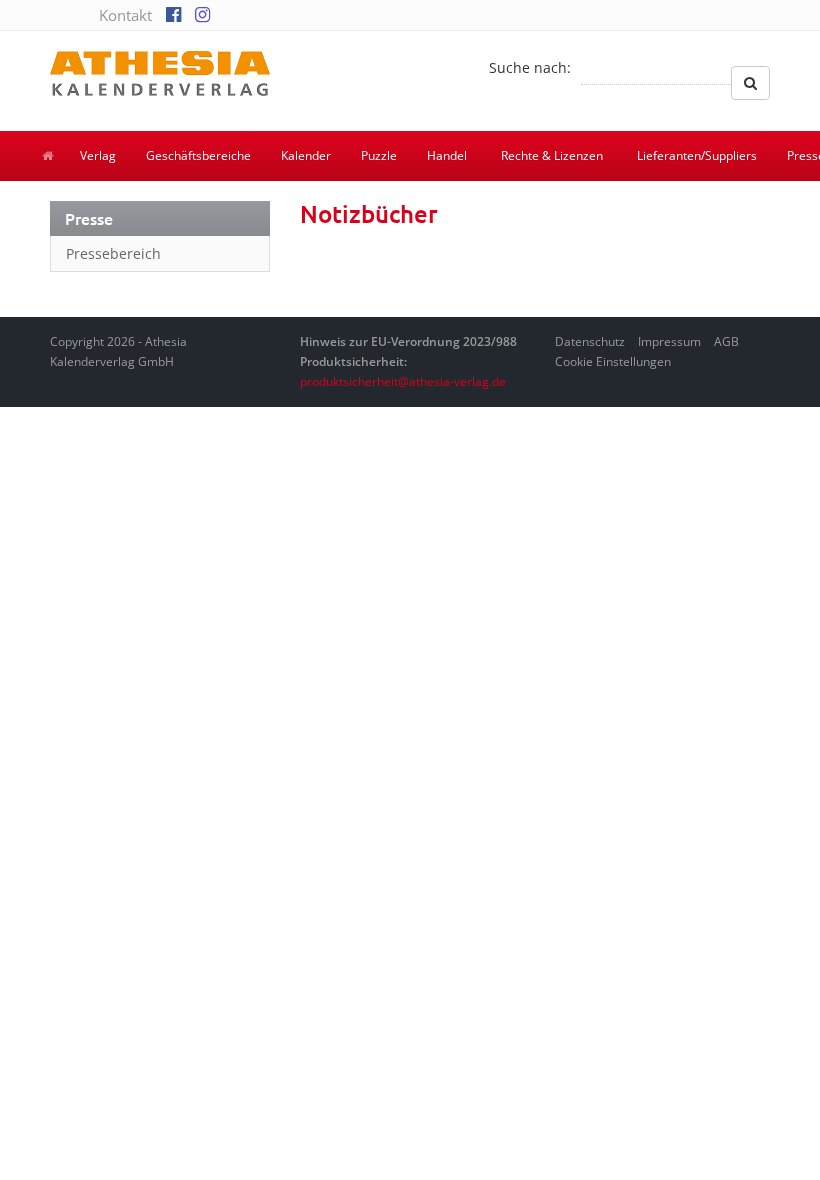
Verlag (98, 155)
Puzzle (379, 155)
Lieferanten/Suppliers (697, 155)
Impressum (669, 341)
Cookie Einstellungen (613, 361)
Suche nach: (530, 67)
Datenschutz (590, 341)
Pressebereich (113, 253)
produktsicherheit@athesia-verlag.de (403, 381)
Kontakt (125, 15)
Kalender (306, 155)
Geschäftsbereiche (198, 155)
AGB (726, 341)
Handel (447, 155)
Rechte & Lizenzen (552, 155)
